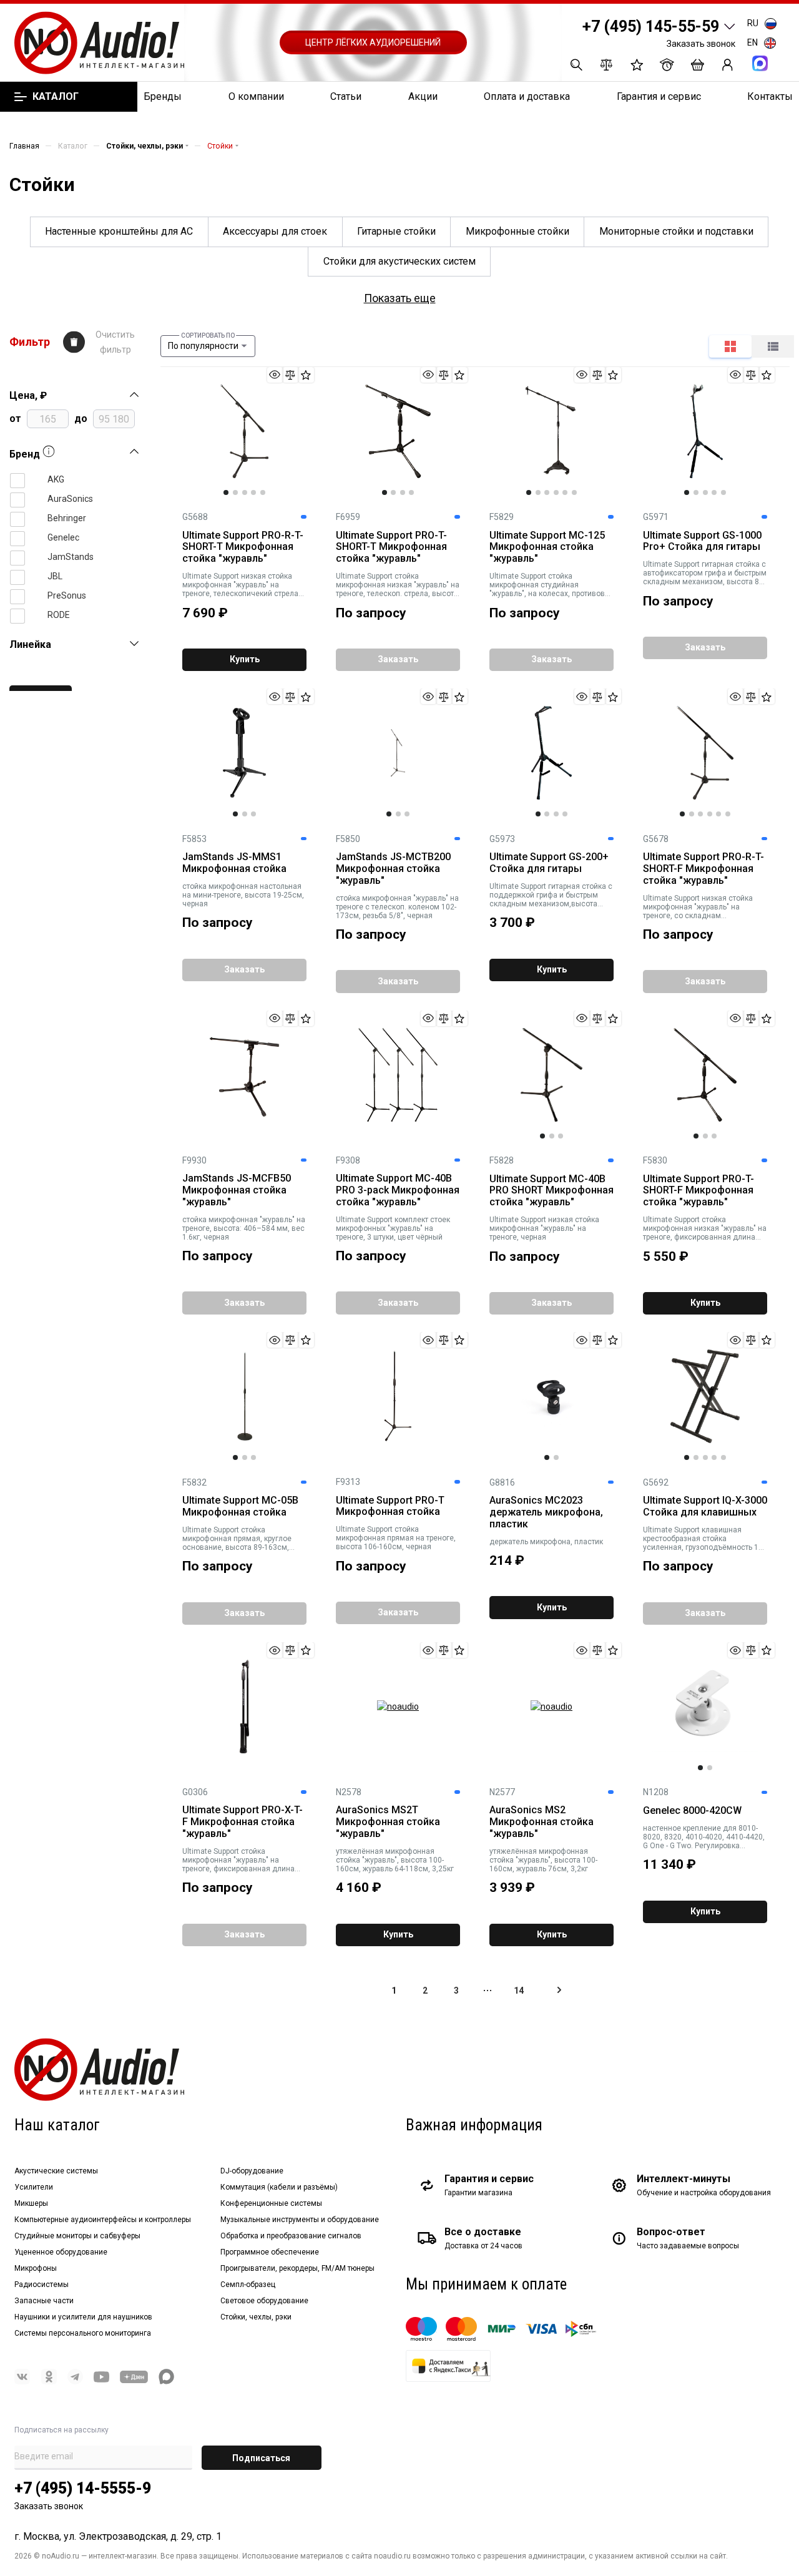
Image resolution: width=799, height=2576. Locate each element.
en (752, 42)
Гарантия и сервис (659, 96)
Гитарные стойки (396, 231)
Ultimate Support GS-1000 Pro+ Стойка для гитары (702, 541)
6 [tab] (574, 492)
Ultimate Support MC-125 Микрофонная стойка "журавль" (547, 547)
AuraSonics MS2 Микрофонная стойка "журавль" (542, 1822)
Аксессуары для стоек (275, 231)
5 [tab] (263, 492)
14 (519, 1991)
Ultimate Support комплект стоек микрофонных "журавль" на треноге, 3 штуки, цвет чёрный (393, 1228)
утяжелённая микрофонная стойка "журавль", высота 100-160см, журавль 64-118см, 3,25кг (395, 1860)
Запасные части (44, 2301)
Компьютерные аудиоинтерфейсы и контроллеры (103, 2220)
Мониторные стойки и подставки (676, 231)
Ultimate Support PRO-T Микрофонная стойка (390, 1506)
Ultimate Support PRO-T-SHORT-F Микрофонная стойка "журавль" (699, 1191)
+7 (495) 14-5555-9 (83, 2488)
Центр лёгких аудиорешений (373, 42)
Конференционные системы (271, 2203)
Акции (423, 96)
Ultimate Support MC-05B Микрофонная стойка (240, 1506)
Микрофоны (36, 2268)
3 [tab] (245, 492)
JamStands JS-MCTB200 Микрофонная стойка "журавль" (393, 869)
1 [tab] (226, 492)
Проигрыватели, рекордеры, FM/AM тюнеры (297, 2268)
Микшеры (31, 2203)
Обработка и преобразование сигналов (291, 2236)
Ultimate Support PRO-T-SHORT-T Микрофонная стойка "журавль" (391, 547)
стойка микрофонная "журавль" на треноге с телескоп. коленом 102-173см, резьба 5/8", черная (397, 907)
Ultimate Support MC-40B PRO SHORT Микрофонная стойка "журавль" (551, 1191)
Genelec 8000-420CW (692, 1811)
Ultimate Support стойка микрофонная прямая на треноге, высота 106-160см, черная (396, 1538)
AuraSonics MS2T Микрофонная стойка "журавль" (388, 1822)
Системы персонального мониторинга (83, 2333)
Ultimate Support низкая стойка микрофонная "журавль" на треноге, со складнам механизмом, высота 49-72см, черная (698, 907)
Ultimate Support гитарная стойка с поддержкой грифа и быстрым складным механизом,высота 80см (551, 895)
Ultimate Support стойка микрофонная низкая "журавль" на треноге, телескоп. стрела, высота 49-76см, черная (398, 585)
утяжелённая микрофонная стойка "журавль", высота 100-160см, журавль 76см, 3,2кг (543, 1860)
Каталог (55, 97)
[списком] (773, 346)
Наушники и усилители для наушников (83, 2317)
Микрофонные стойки (517, 231)
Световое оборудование (264, 2301)
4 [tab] (253, 492)
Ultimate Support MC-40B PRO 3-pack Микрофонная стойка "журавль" (398, 1190)
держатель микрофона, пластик (546, 1542)
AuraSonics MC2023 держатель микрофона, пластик (546, 1512)
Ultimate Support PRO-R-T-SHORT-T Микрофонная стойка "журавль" (243, 547)
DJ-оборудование (252, 2171)
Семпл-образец (248, 2285)
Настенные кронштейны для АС (119, 231)
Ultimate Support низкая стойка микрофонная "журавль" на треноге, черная (544, 1228)
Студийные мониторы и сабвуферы (77, 2236)
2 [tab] (235, 492)
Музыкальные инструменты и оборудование (300, 2220)
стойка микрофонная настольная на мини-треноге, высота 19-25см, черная (243, 895)
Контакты (770, 96)
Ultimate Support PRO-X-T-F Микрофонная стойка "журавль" (243, 1822)
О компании (256, 96)
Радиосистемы (42, 2285)
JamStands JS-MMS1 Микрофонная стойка (234, 863)
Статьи (346, 96)
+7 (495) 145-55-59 (651, 27)
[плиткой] (730, 346)
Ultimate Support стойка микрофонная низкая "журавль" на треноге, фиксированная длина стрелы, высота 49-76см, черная (705, 1228)
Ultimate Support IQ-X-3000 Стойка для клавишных (705, 1506)
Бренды (163, 96)
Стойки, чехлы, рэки (256, 2317)
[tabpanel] (244, 431)
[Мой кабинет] (728, 65)
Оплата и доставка (527, 96)
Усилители (34, 2187)
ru (753, 23)
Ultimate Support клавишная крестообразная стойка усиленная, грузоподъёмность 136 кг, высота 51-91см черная (705, 1539)
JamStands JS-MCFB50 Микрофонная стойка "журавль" (237, 1190)
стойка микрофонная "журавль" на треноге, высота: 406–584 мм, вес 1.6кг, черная (244, 1228)
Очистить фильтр (115, 342)
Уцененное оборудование (61, 2252)
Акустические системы (56, 2171)
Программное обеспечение (270, 2252)
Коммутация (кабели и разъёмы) (279, 2187)
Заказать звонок (701, 44)
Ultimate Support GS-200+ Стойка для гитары (549, 863)
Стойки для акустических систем (399, 261)
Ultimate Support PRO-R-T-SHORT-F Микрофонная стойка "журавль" (703, 869)
